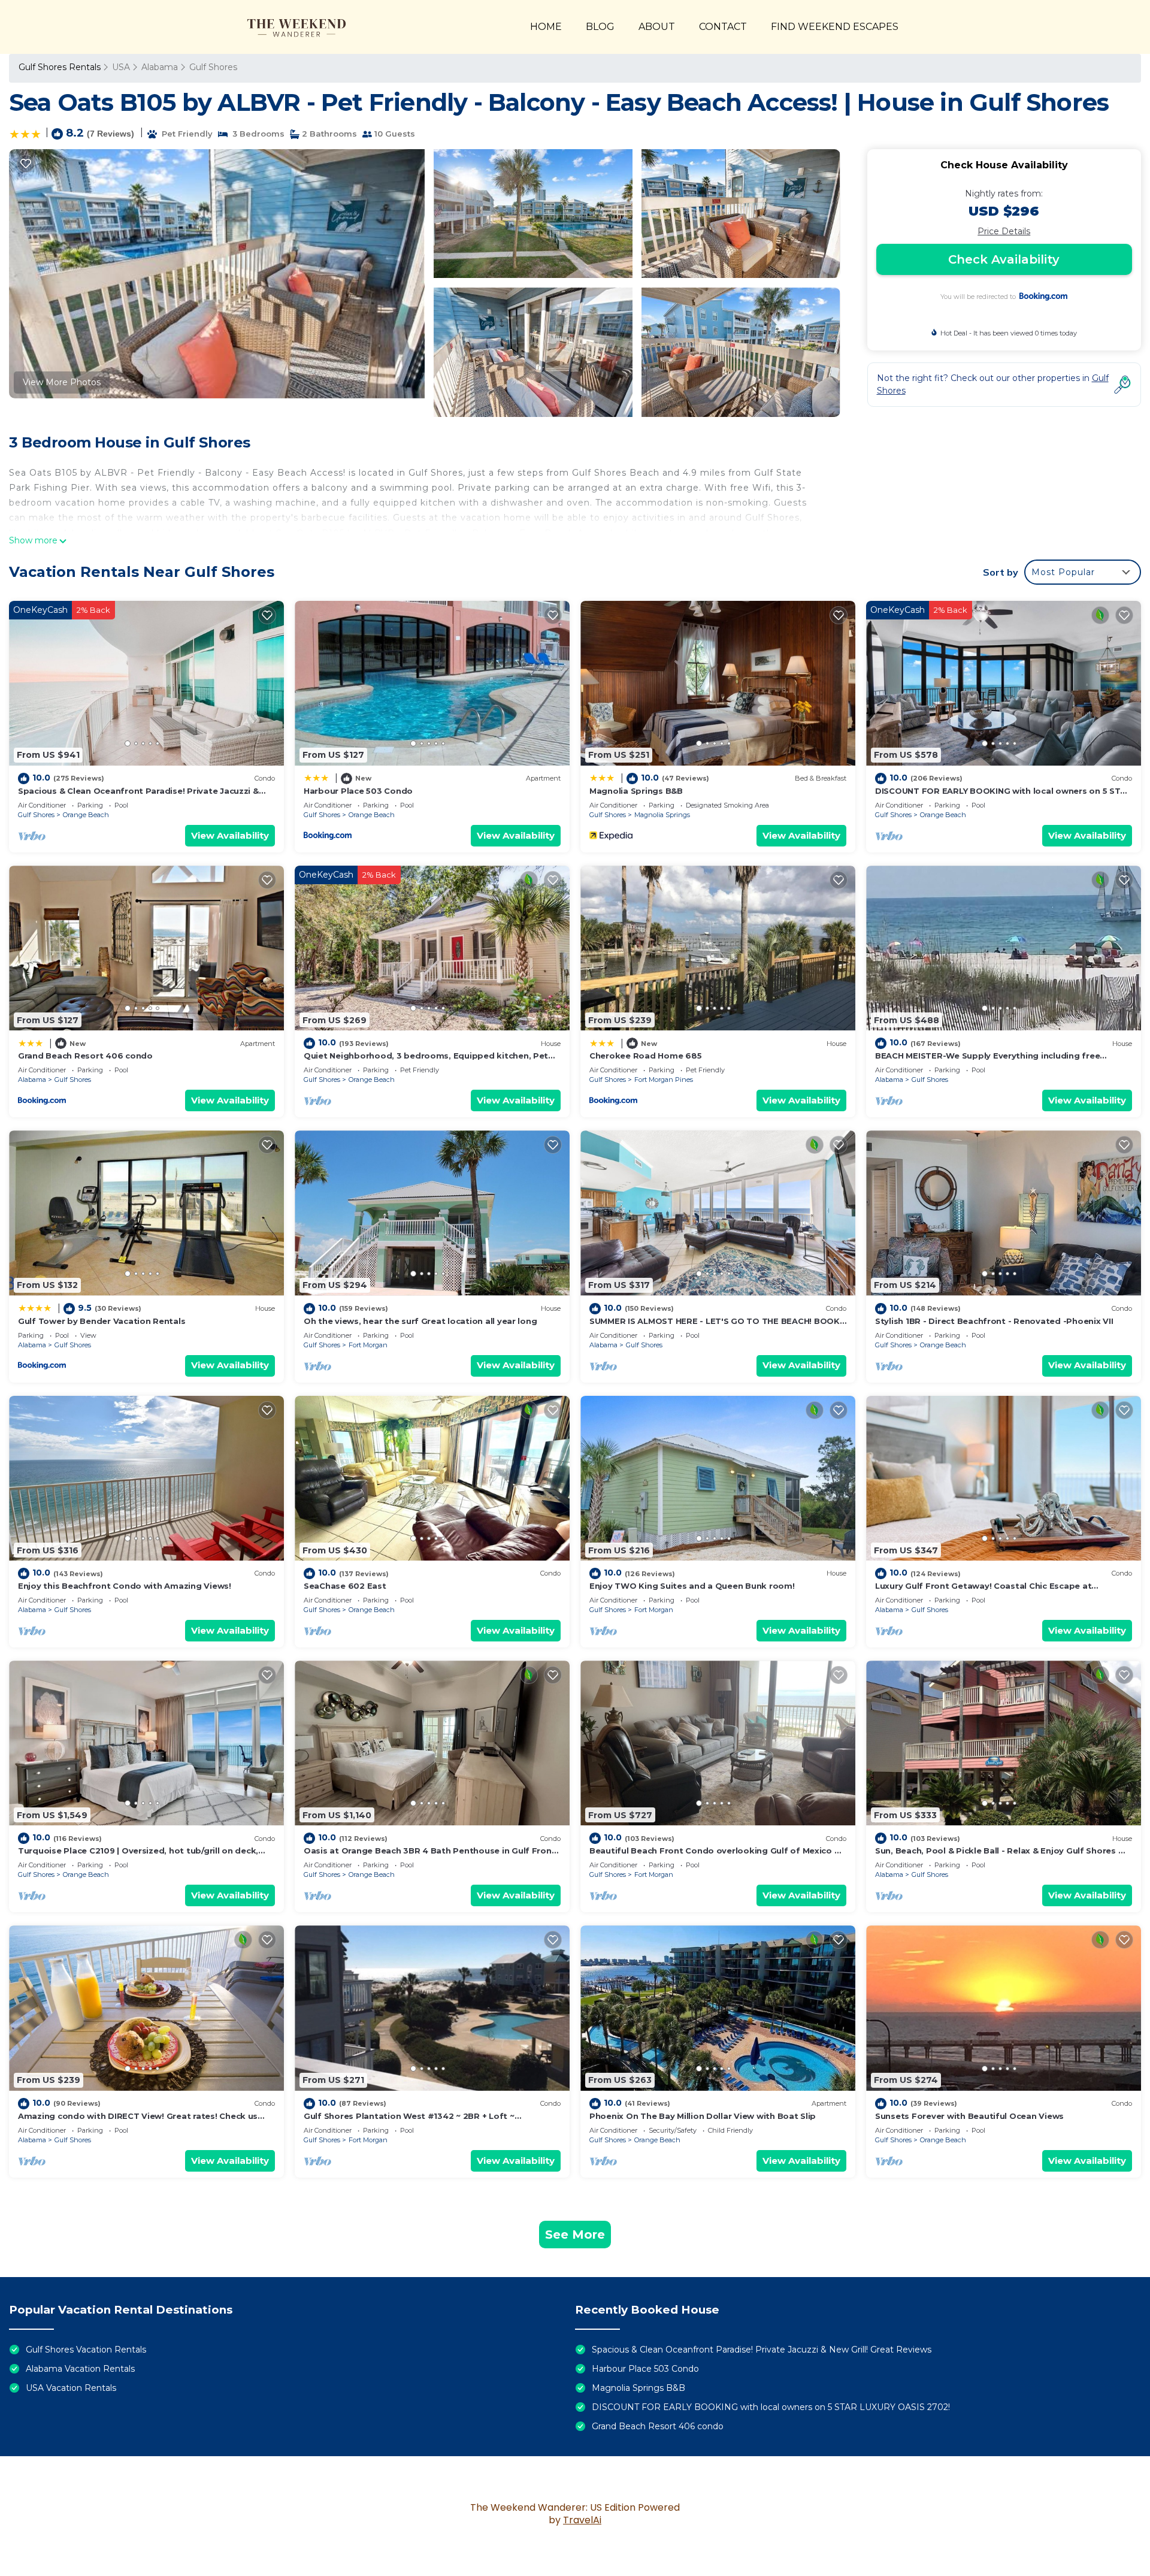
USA (121, 67)
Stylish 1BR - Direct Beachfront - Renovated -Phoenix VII (994, 1321)
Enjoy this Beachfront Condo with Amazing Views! (125, 1586)
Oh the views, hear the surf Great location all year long (420, 1321)
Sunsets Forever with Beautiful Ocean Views (969, 2116)
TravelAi (582, 2520)
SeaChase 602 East (345, 1586)
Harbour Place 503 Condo (358, 791)
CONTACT (723, 27)
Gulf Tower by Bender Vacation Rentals (102, 1321)
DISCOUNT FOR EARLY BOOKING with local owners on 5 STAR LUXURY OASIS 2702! (771, 2407)
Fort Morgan (368, 1345)
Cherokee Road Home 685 (645, 1056)
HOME (546, 27)
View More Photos (62, 382)
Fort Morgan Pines (664, 1080)
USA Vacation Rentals (71, 2388)
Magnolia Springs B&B (636, 791)
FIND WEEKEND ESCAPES (835, 27)
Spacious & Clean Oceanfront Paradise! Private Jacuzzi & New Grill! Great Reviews (762, 2350)
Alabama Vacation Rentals (80, 2369)
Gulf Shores (213, 67)
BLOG (600, 27)
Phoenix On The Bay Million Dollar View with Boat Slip (703, 2116)
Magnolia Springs (662, 815)
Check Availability (1004, 259)
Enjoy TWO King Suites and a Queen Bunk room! (692, 1586)
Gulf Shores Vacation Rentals (86, 2350)
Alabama (160, 67)
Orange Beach (86, 815)
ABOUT (657, 27)
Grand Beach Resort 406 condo (85, 1056)
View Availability (230, 835)
